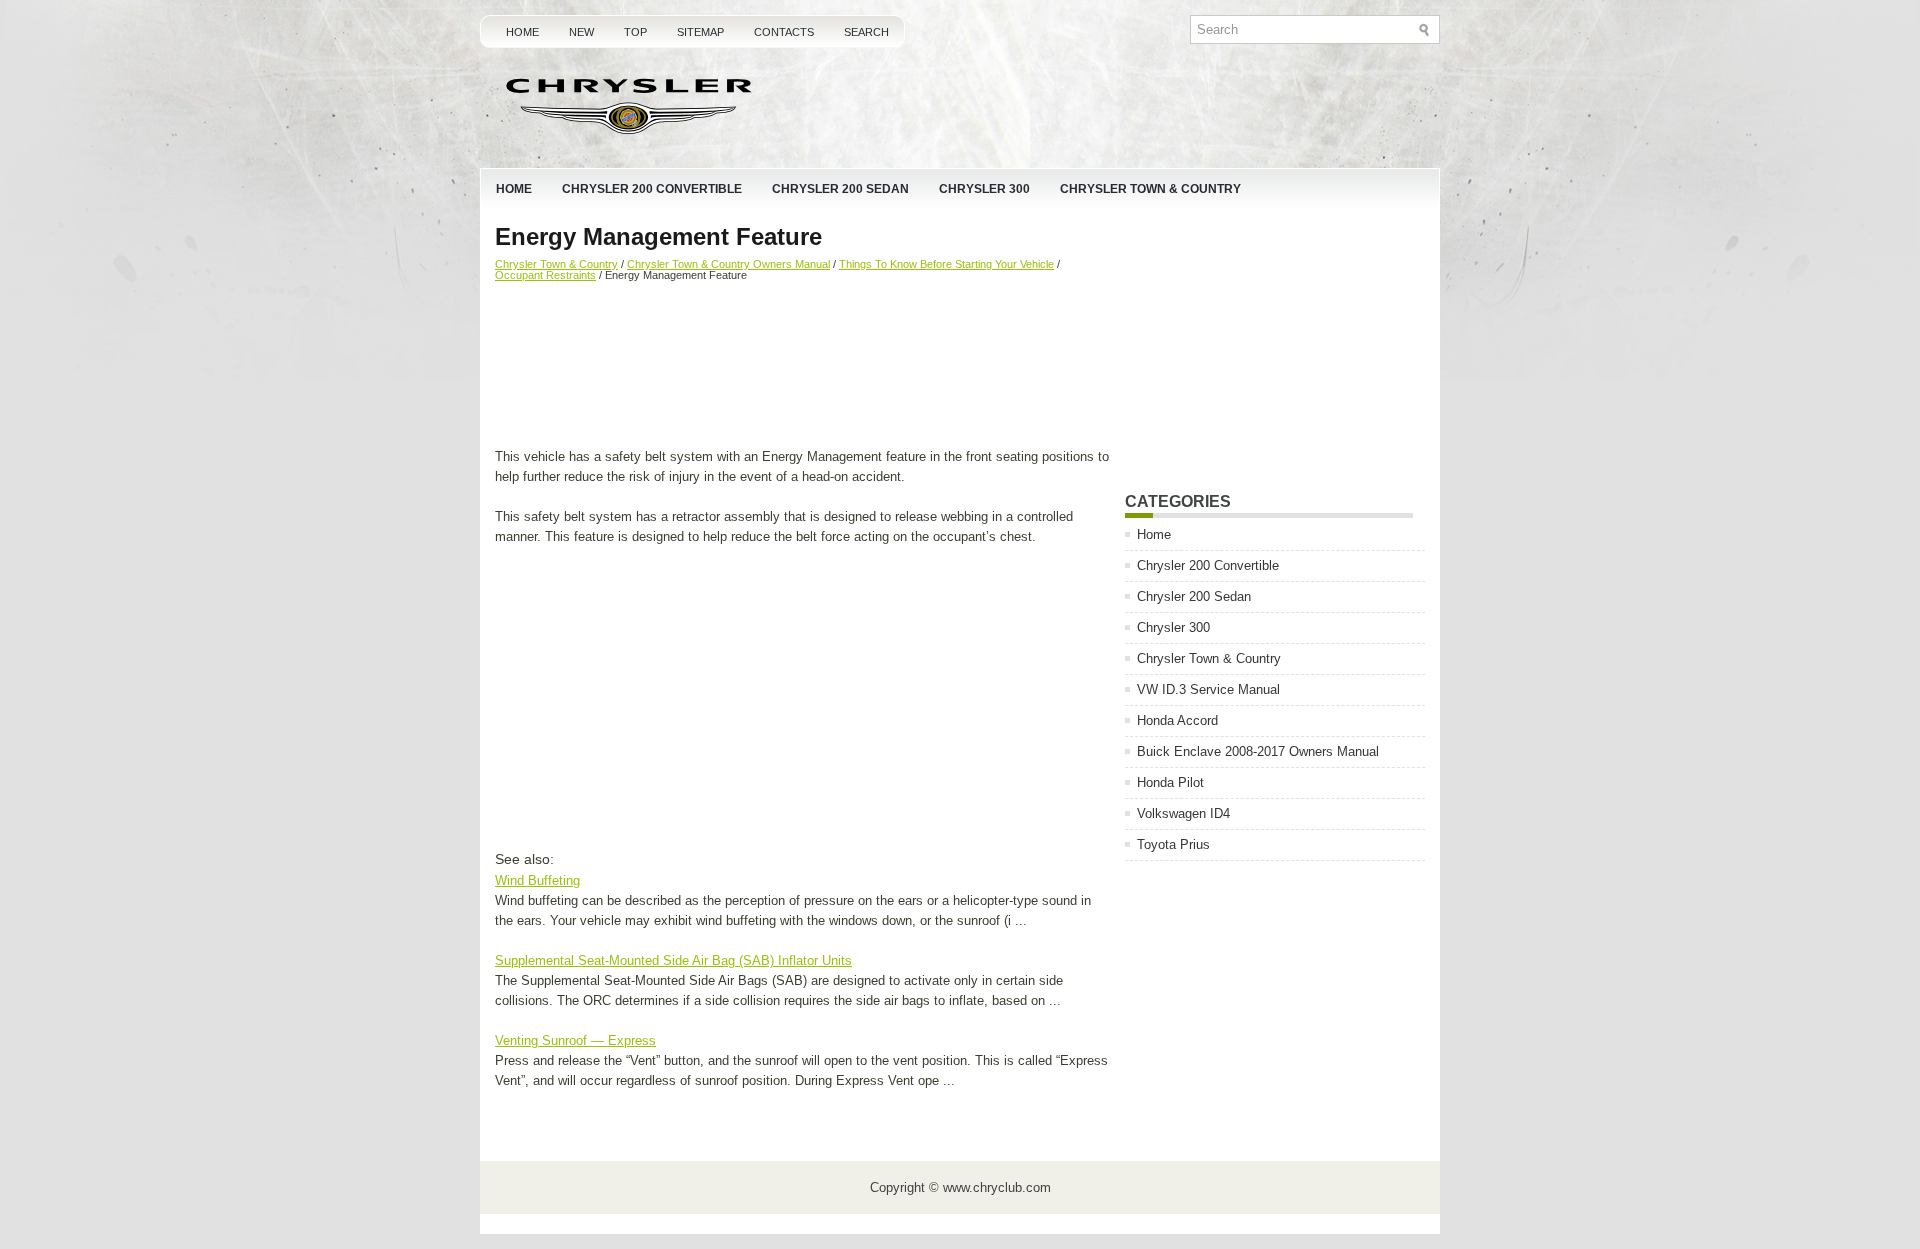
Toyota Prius (1173, 844)
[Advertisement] (802, 367)
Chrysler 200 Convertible (652, 189)
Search (866, 32)
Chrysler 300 (984, 189)
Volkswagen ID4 (1183, 813)
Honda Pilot (1170, 782)
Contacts (784, 32)
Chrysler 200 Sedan (840, 189)
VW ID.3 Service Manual (1208, 689)
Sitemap (700, 32)
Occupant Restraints (545, 275)
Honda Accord (1177, 720)
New (581, 32)
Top (635, 32)
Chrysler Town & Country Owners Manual (728, 264)
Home (522, 32)
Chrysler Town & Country (1150, 189)
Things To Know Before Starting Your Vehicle (946, 264)
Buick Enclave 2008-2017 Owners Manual (1258, 751)
